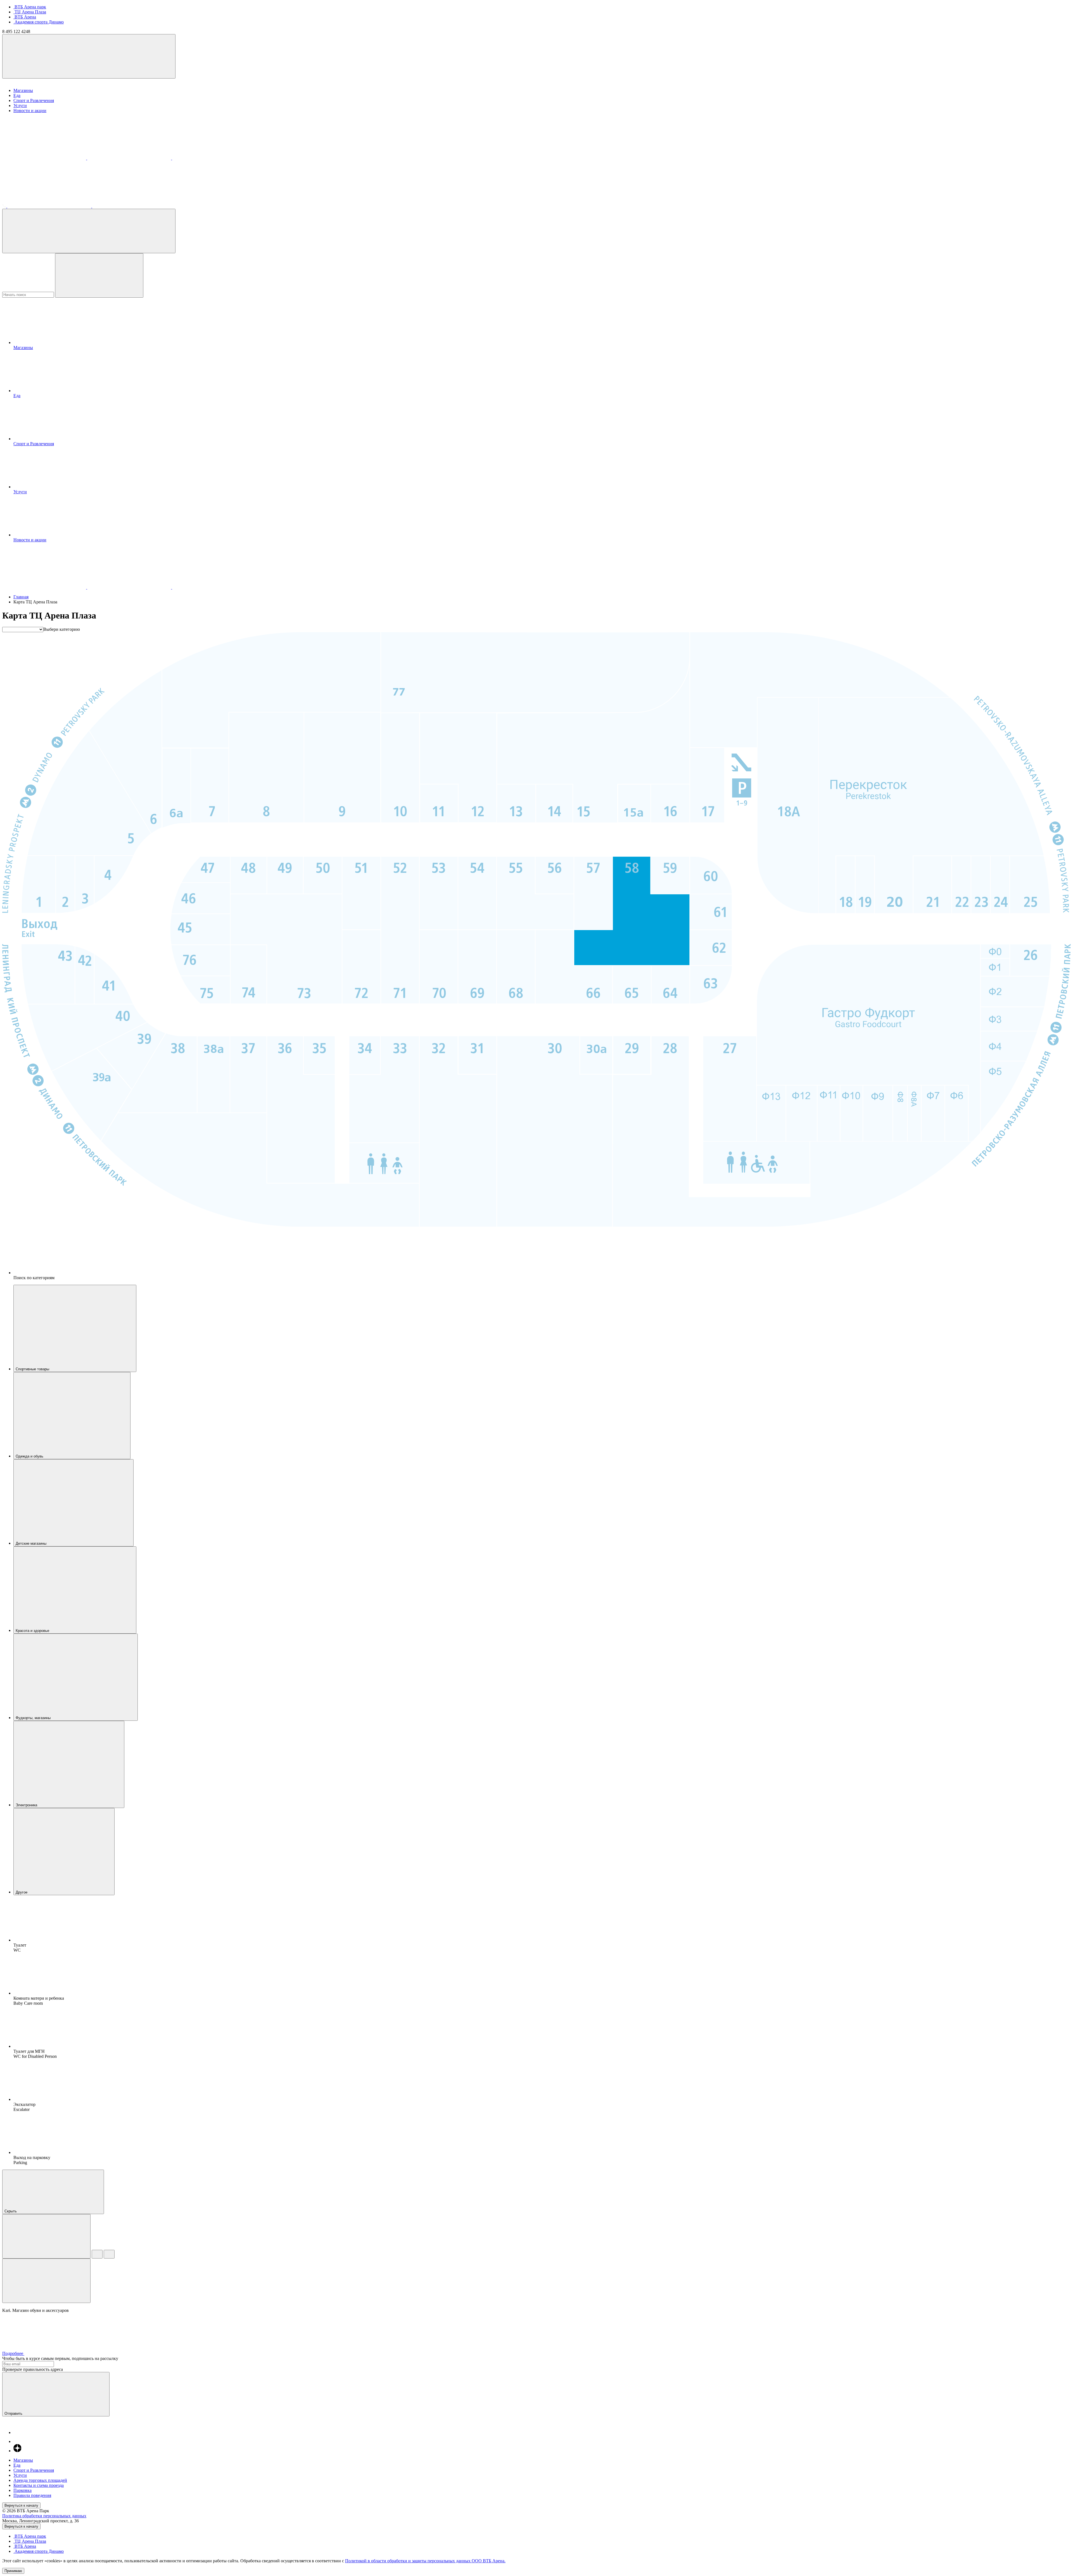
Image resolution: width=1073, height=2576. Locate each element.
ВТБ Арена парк (30, 7)
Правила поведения (32, 2495)
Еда (17, 95)
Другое (22, 1892)
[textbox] (62, 629)
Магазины (23, 90)
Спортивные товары (33, 1369)
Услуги (20, 106)
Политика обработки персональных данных (44, 2516)
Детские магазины (32, 1543)
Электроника (27, 1805)
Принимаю (13, 2571)
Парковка (22, 2490)
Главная (21, 597)
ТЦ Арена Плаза (30, 12)
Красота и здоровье (33, 1631)
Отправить (14, 2413)
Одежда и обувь (30, 1456)
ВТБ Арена (25, 17)
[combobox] (62, 629)
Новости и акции (30, 111)
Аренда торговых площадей (40, 2480)
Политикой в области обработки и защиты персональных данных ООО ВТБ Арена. (425, 2561)
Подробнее (13, 2353)
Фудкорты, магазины (34, 1718)
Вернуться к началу (21, 2505)
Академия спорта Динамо (39, 22)
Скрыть (11, 2211)
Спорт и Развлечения (34, 100)
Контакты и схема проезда (39, 2485)
